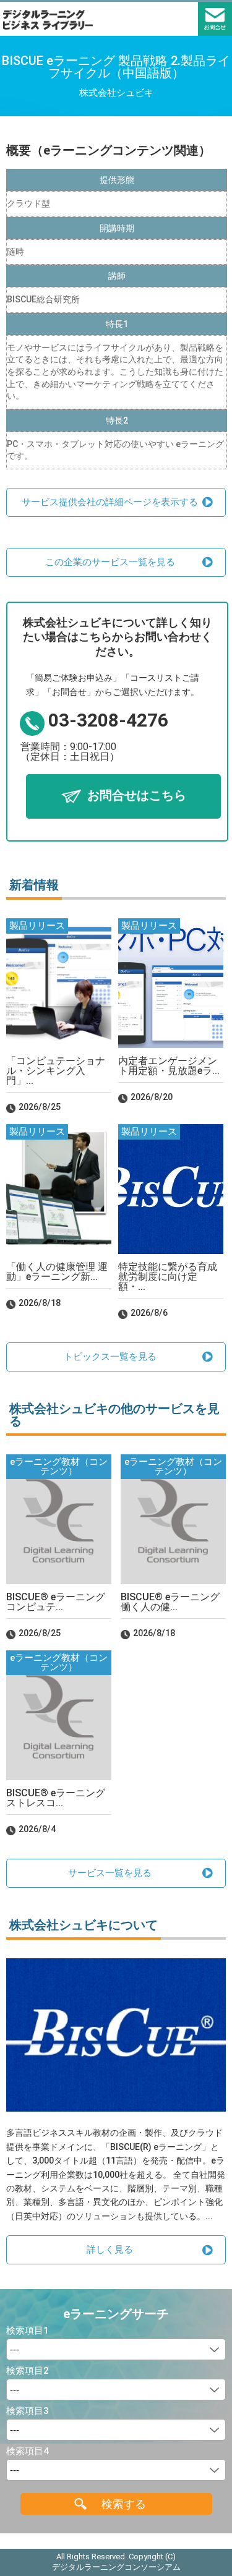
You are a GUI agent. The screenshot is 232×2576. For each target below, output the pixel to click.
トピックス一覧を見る (110, 1357)
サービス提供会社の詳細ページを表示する (110, 502)
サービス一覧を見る (110, 1873)
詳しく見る (110, 2250)
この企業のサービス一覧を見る (110, 562)
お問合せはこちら (137, 795)
